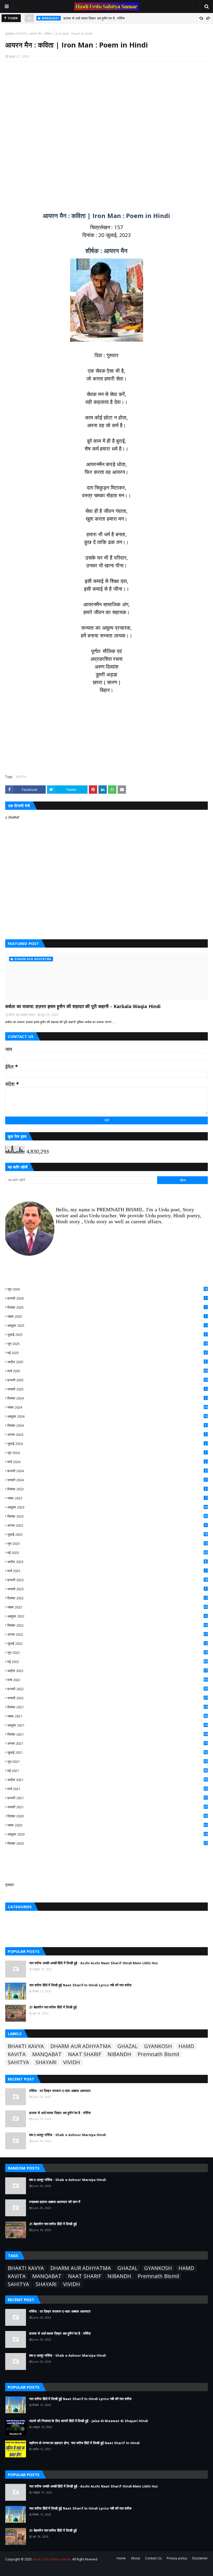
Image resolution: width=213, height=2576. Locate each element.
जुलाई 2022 (107, 1643)
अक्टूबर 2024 (107, 1416)
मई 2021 (107, 1771)
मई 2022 (107, 1662)
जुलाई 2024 (107, 1444)
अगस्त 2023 (107, 1525)
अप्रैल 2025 (107, 1362)
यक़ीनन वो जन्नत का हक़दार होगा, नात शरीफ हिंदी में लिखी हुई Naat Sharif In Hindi (84, 2443)
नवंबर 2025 (107, 1316)
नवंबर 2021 (107, 1716)
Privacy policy (177, 2558)
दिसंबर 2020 (107, 1816)
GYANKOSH (158, 2046)
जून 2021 (107, 1762)
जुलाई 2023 (107, 1534)
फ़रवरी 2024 (107, 1471)
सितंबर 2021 (107, 1734)
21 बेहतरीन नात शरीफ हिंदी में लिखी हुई (53, 2007)
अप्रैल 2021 (107, 1780)
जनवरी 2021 (107, 1807)
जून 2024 (107, 1453)
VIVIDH (72, 2062)
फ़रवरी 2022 (107, 1689)
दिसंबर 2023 (107, 1489)
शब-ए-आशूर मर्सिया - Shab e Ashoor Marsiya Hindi (99, 19)
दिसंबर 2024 (107, 1398)
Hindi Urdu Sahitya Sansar (52, 2559)
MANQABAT (47, 2054)
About (135, 2558)
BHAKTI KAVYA (26, 2046)
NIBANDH (119, 2054)
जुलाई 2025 (107, 1335)
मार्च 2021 (107, 1789)
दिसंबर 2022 (107, 1598)
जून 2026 (107, 1289)
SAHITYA (18, 2062)
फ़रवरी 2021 (107, 1798)
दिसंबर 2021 (107, 1707)
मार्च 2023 (107, 1571)
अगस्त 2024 (107, 1435)
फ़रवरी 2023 (107, 1580)
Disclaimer (200, 2558)
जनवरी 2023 (107, 1589)
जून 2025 (107, 1344)
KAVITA (22, 34)
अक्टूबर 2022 (107, 1616)
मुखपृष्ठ (9, 1885)
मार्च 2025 (107, 1371)
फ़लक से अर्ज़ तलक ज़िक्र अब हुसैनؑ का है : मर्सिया (60, 2113)
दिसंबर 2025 (107, 1307)
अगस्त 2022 (107, 1634)
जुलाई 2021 (107, 1752)
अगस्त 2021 (107, 1743)
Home (121, 2558)
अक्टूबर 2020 (107, 1834)
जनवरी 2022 (107, 1698)
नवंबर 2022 (107, 1607)
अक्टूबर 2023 (107, 1507)
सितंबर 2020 (107, 1843)
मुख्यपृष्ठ (10, 34)
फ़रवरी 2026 (107, 1298)
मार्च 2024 (107, 1462)
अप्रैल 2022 (107, 1671)
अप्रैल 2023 (107, 1562)
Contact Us (153, 2558)
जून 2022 (107, 1653)
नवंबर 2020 (107, 1825)
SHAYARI (46, 2062)
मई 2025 (107, 1353)
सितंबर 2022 (107, 1625)
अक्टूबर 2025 (107, 1326)
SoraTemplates (34, 2569)
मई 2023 (107, 1553)
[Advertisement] (106, 133)
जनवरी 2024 (107, 1480)
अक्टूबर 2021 (107, 1725)
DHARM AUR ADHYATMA (81, 2046)
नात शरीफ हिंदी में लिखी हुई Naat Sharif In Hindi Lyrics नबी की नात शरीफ (80, 1985)
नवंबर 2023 (107, 1498)
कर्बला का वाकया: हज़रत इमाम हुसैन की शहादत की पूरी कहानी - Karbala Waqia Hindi (83, 1006)
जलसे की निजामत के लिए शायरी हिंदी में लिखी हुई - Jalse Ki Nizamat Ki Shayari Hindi (89, 2421)
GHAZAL (128, 2046)
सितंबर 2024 (107, 1425)
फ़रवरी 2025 (107, 1380)
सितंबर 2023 (107, 1516)
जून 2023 (107, 1544)
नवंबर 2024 (107, 1407)
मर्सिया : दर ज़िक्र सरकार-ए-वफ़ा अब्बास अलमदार (60, 2091)
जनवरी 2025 (107, 1389)
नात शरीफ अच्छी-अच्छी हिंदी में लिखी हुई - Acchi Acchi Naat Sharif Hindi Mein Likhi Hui (93, 1963)
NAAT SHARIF (85, 2054)
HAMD (186, 2046)
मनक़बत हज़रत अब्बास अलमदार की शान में (55, 2202)
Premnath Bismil (158, 2054)
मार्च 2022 (107, 1680)
